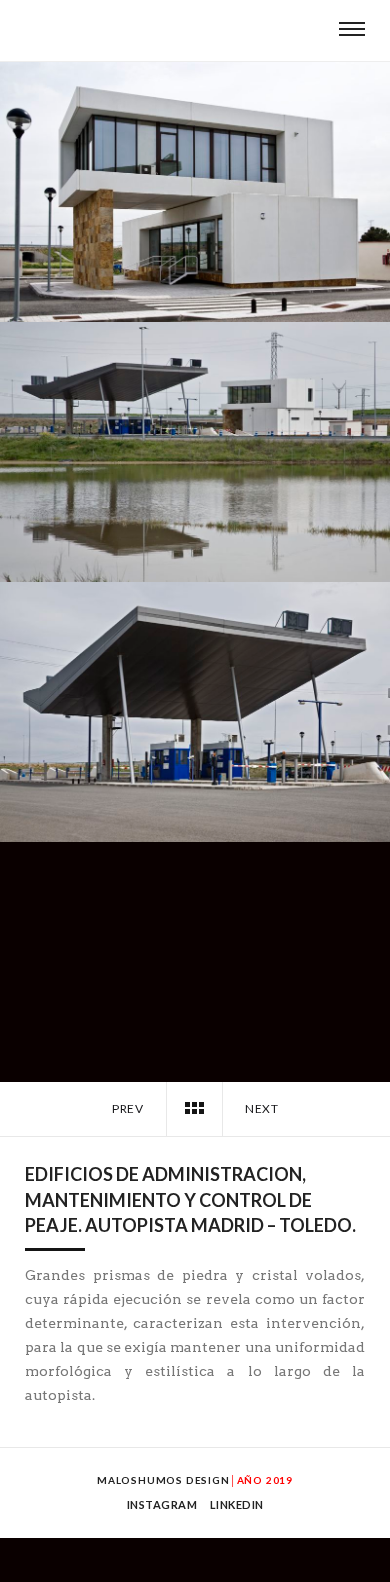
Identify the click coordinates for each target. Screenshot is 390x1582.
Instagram (162, 1504)
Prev (127, 1108)
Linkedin (237, 1504)
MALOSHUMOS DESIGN (163, 1480)
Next (263, 1108)
